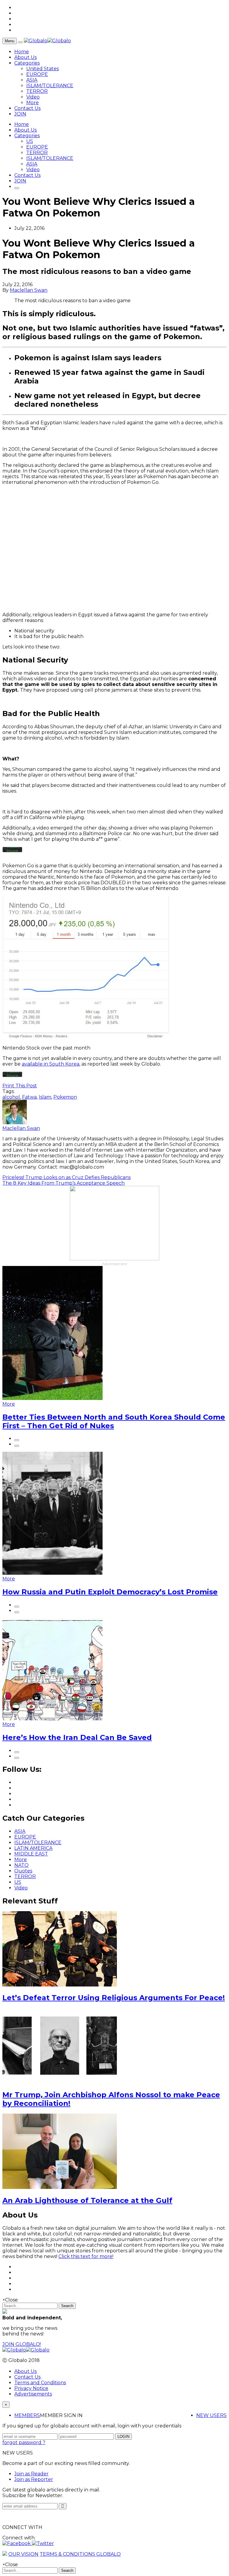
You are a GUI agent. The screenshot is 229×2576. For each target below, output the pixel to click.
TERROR (37, 91)
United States (42, 69)
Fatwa (29, 1097)
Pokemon (65, 1097)
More (33, 103)
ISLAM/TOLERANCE (50, 86)
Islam (45, 1097)
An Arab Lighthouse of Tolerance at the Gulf (87, 2200)
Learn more (13, 848)
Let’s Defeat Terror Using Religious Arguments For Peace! (114, 1998)
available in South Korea (51, 1064)
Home (22, 52)
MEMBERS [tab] (27, 2415)
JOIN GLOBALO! (22, 2344)
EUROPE (37, 74)
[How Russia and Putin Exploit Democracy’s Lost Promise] (52, 1573)
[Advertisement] (114, 548)
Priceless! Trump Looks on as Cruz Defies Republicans (66, 1177)
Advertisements (33, 2394)
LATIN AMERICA (33, 1848)
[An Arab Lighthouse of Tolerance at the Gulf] (60, 2187)
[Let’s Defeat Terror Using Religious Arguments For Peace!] (60, 1985)
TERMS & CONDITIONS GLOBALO (80, 2554)
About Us (25, 57)
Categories (27, 63)
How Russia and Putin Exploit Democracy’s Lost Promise (110, 1592)
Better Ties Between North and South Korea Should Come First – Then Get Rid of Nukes (114, 1421)
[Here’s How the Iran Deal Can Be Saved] (52, 1719)
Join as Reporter (34, 2479)
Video (33, 97)
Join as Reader (31, 2474)
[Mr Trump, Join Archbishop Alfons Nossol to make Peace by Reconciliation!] (60, 2082)
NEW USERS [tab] (211, 2415)
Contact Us (27, 108)
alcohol (11, 1097)
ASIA (32, 80)
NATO (21, 1865)
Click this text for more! (86, 2256)
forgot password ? (24, 2442)
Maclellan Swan (29, 290)
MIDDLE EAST (31, 1854)
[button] (17, 2543)
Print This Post (20, 1086)
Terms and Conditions (40, 2383)
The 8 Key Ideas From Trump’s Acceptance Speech (64, 1183)
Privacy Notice (31, 2388)
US (30, 141)
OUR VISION (23, 2554)
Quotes (23, 1871)
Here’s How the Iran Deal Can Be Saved (77, 1737)
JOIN (20, 114)
